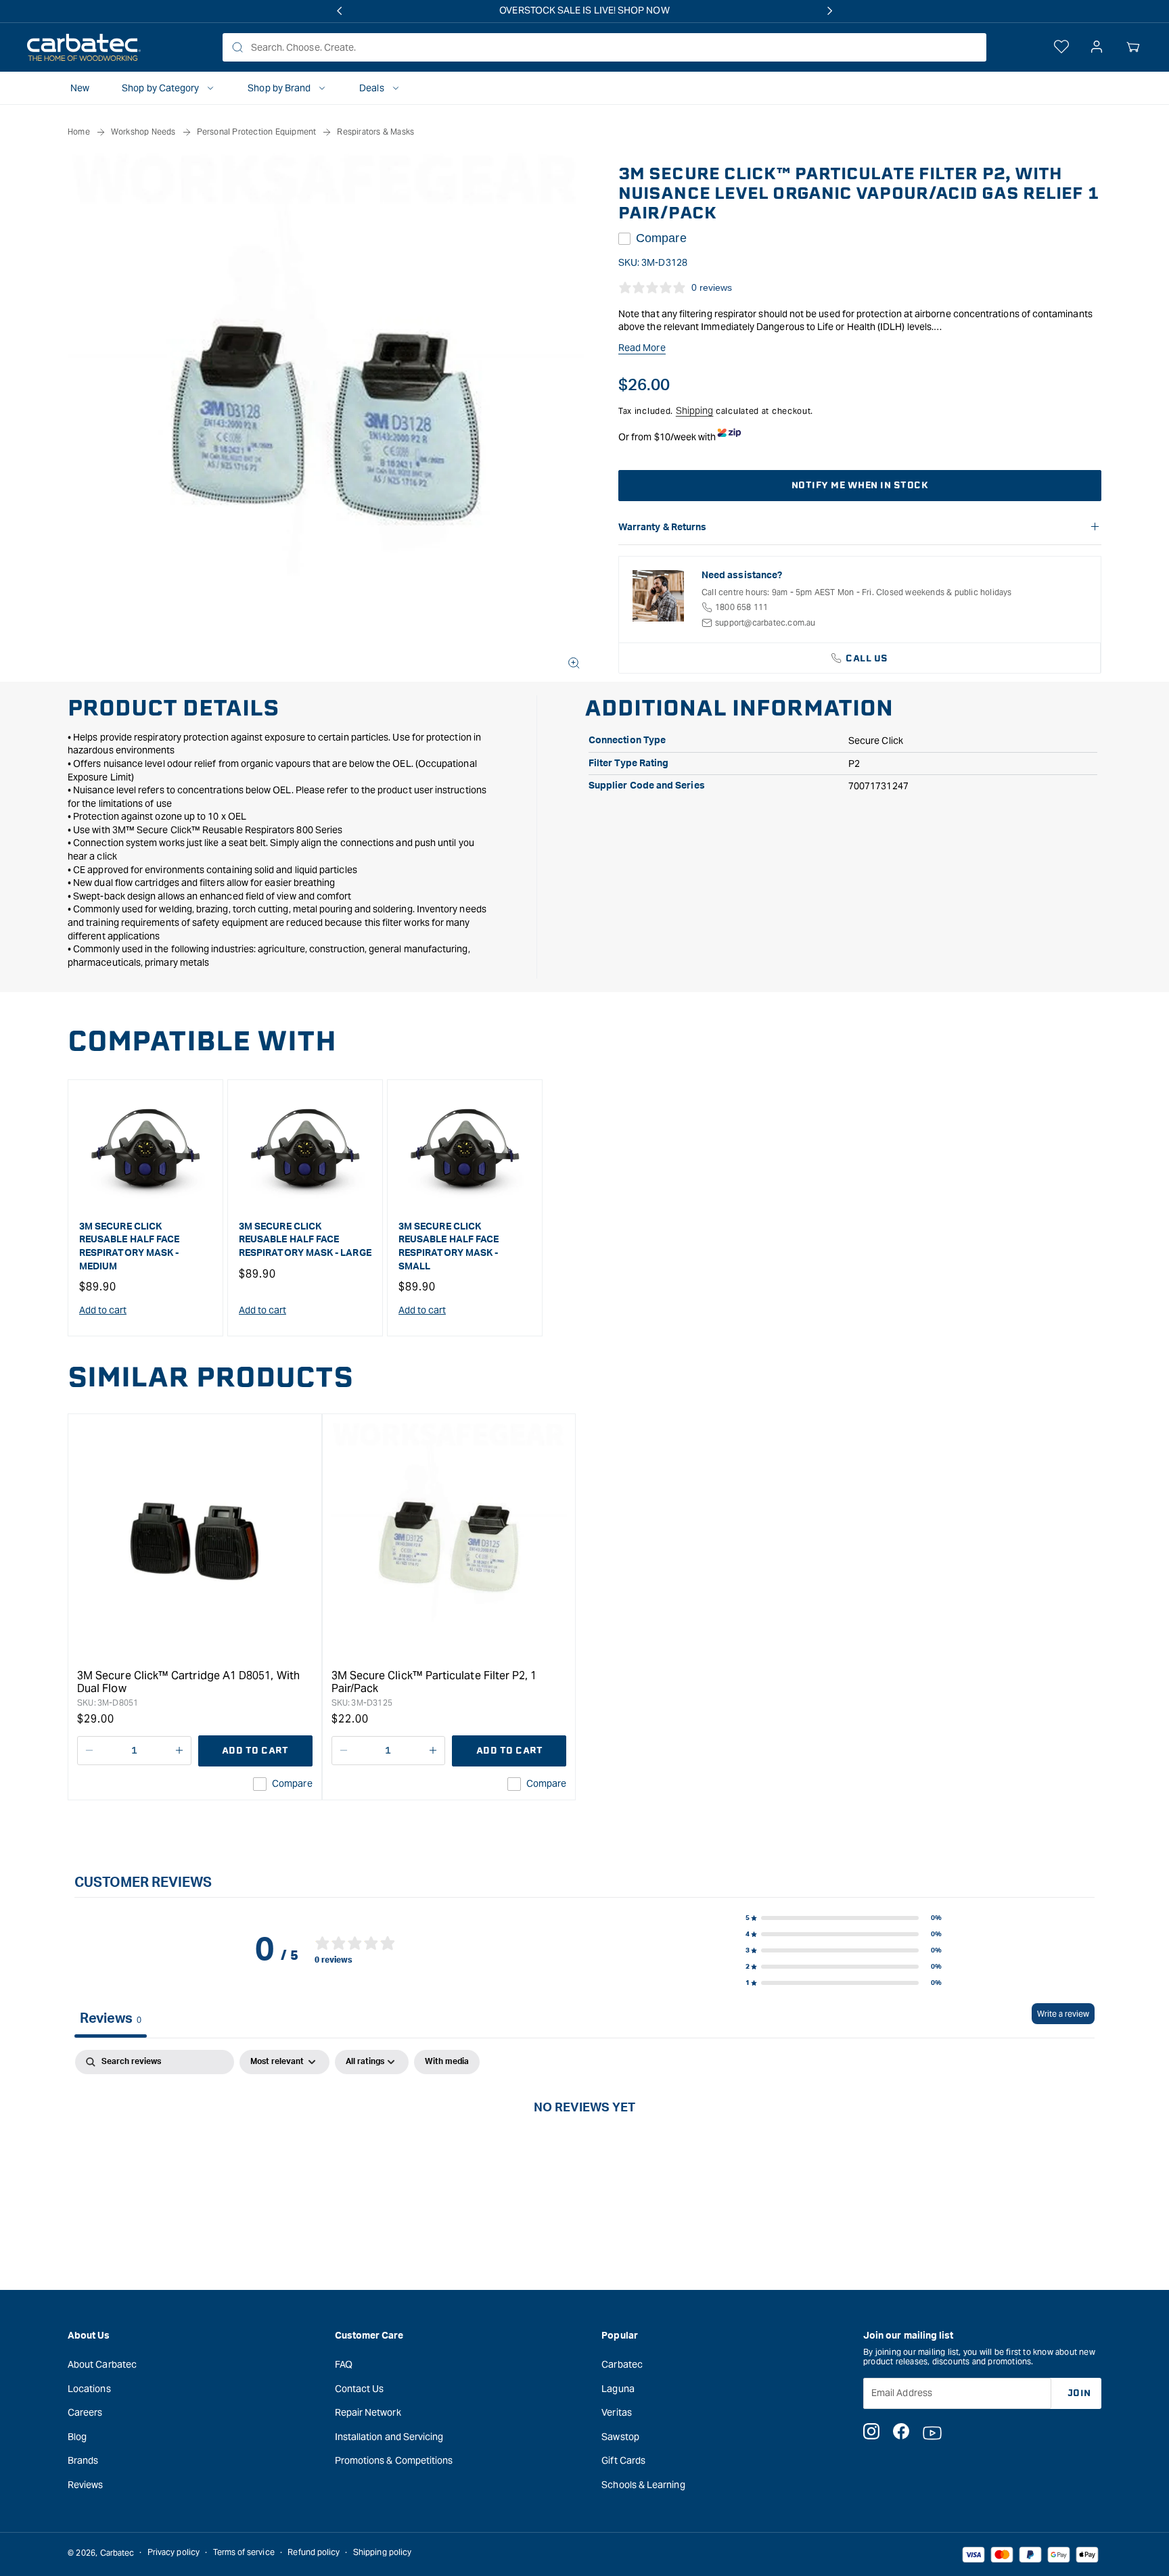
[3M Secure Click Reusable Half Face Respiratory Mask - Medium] (145, 1150)
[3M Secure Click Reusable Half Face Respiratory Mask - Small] (465, 1150)
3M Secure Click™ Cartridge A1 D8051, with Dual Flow (188, 1682)
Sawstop (620, 2436)
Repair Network (368, 2412)
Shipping (695, 411)
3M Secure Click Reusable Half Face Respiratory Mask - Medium (129, 1247)
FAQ (344, 2364)
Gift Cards (623, 2460)
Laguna (618, 2388)
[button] (1133, 47)
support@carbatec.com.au (765, 623)
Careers (85, 2412)
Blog (77, 2436)
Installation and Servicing (389, 2436)
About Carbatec (102, 2364)
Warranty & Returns (662, 528)
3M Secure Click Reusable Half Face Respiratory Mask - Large (305, 1240)
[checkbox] (447, 2062)
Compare (661, 238)
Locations (89, 2388)
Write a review (1063, 2014)
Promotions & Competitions (394, 2460)
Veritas (617, 2412)
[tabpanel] (584, 2152)
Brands (83, 2460)
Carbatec (622, 2364)
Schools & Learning (643, 2484)
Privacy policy (174, 2553)
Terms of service (244, 2553)
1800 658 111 (741, 607)
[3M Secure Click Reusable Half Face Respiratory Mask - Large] (305, 1150)
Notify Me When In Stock (860, 485)
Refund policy (314, 2553)
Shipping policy (382, 2553)
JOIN (1079, 2392)
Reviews (86, 2484)
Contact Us (360, 2388)
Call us (867, 658)
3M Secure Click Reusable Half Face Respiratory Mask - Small (449, 1247)
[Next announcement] (830, 11)
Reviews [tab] (111, 2019)
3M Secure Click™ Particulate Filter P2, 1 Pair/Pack (434, 1682)
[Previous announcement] (339, 11)
